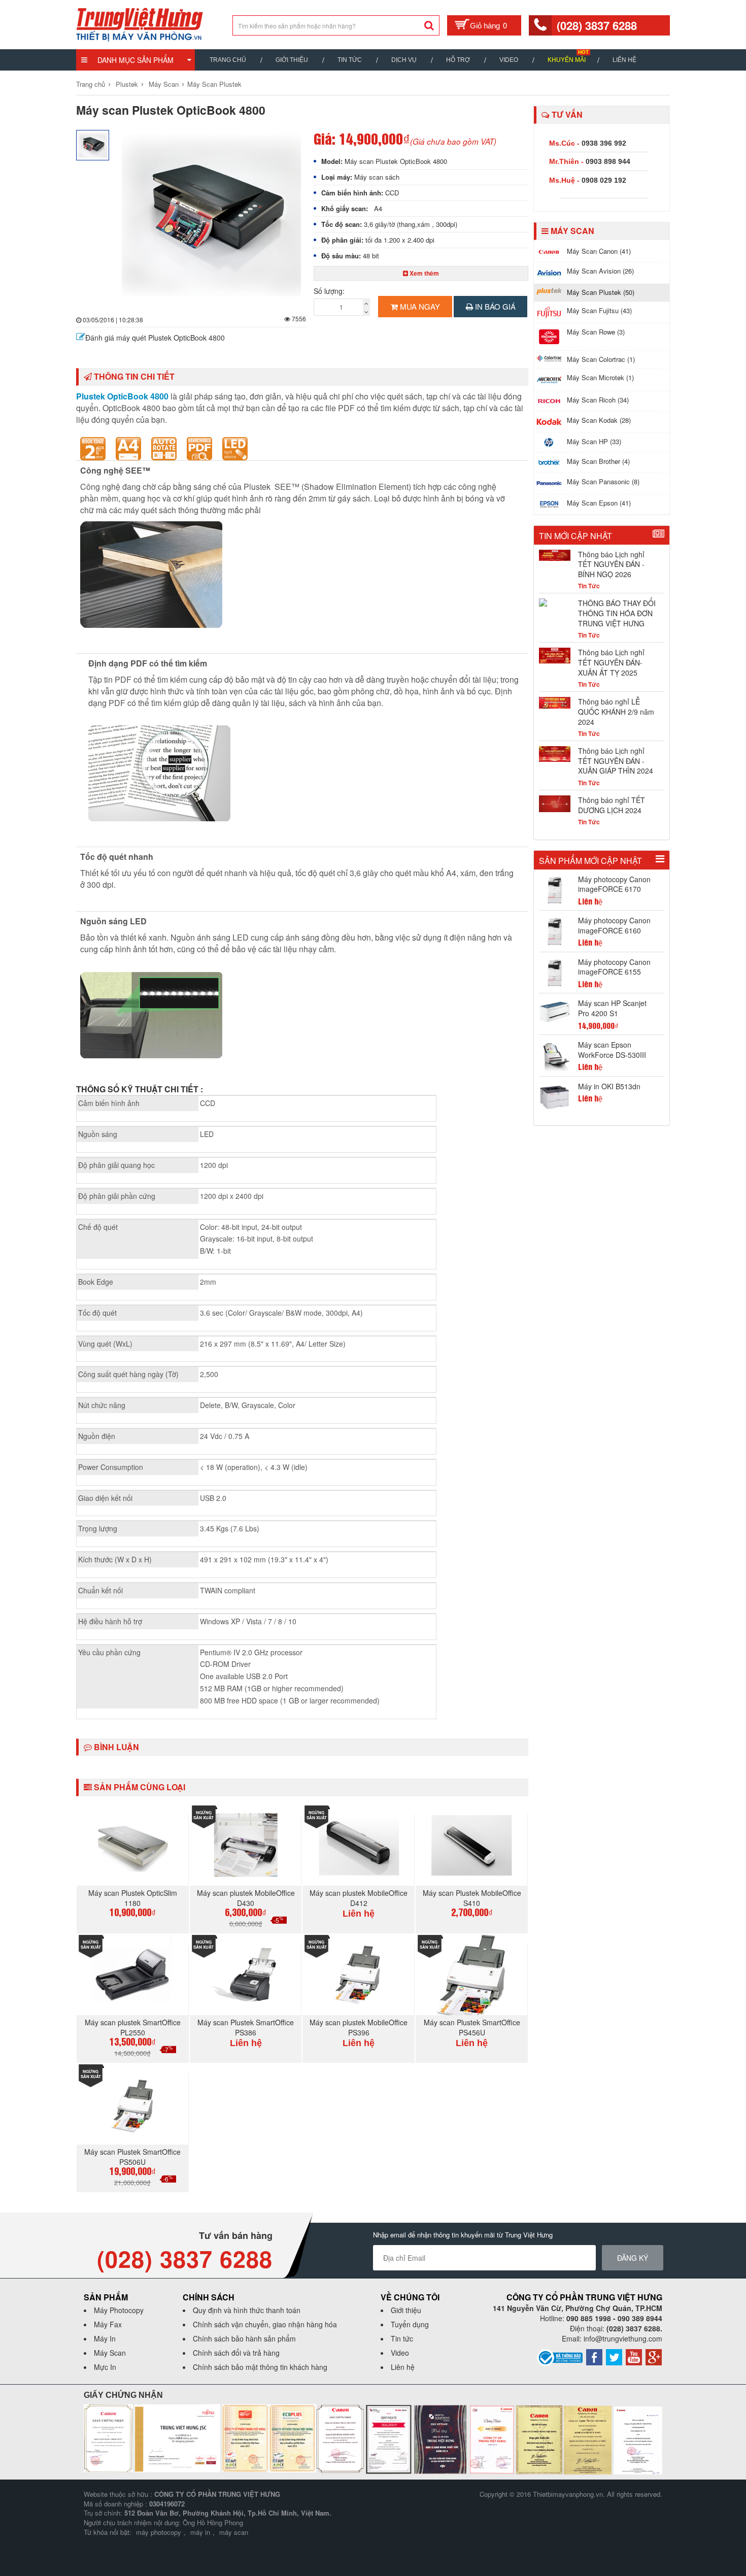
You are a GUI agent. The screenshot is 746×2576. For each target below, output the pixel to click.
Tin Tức (350, 60)
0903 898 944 (608, 161)
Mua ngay (419, 306)
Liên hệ (624, 60)
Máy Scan (164, 84)
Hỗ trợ (458, 60)
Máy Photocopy (119, 2310)
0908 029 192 (604, 180)
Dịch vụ (404, 60)
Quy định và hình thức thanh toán (247, 2310)
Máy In (105, 2338)
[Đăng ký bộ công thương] (560, 2357)
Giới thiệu (292, 60)
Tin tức (402, 2338)
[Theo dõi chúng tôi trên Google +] (654, 2356)
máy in (200, 2532)
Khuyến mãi (567, 60)
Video (509, 60)
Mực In (105, 2367)
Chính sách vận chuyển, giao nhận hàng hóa (265, 2324)
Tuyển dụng (410, 2324)
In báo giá (494, 306)
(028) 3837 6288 (597, 25)
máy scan (234, 2532)
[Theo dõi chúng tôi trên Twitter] (614, 2356)
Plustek (127, 84)
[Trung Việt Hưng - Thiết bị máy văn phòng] (140, 23)
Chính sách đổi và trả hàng (236, 2353)
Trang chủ (228, 60)
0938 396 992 (604, 143)
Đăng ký (633, 2258)
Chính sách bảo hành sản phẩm (244, 2338)
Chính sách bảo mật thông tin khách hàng (260, 2367)
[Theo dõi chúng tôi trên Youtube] (634, 2356)
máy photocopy (159, 2532)
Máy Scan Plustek (214, 84)
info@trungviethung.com (623, 2338)
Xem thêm (423, 273)
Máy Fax (108, 2324)
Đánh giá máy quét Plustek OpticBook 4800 (155, 338)
